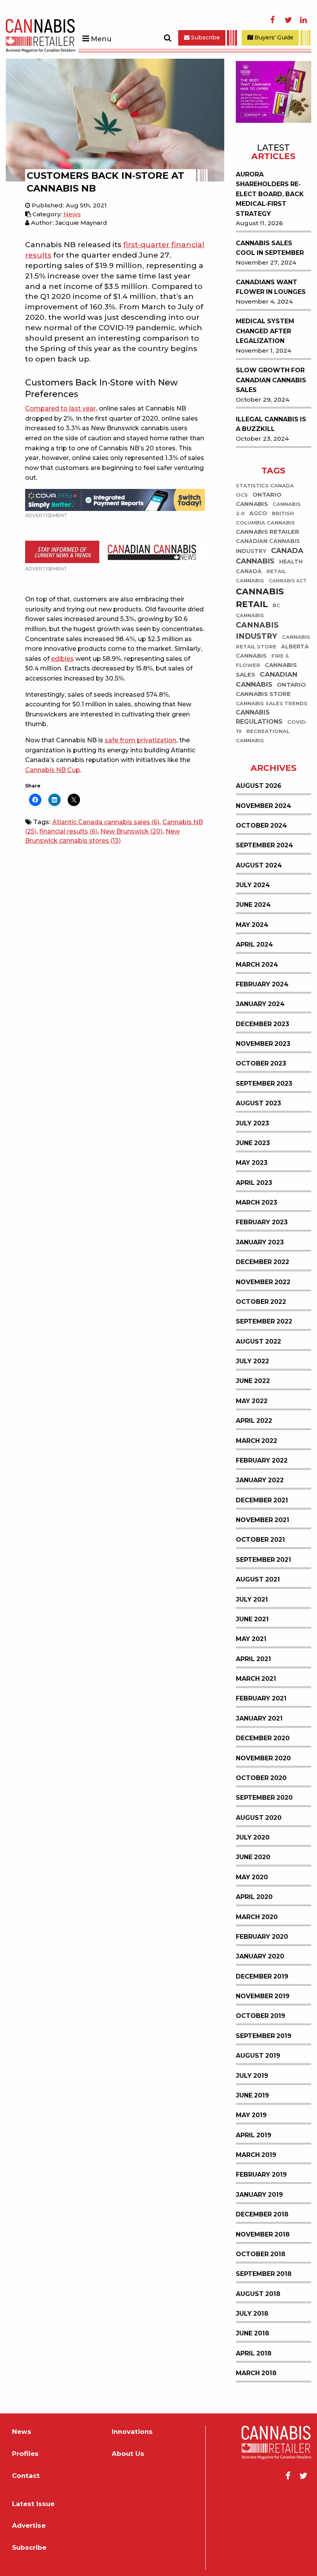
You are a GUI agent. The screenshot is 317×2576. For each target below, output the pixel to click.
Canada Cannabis (270, 556)
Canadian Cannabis (267, 680)
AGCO (258, 514)
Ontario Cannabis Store (271, 689)
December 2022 (262, 1262)
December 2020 (263, 1738)
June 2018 (252, 2333)
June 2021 (252, 1619)
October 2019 (261, 2016)
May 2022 (252, 1401)
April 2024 (254, 944)
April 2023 (254, 1183)
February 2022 (262, 1460)
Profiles (25, 2454)
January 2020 (260, 1956)
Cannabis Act (288, 581)
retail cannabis (261, 576)
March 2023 (256, 1202)
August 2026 (259, 786)
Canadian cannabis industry (268, 546)
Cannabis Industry (257, 631)
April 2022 (254, 1421)
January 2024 (260, 1004)
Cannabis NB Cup (53, 770)
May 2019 (251, 2115)
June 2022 (253, 1381)
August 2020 (259, 1818)
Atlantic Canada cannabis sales (106, 822)
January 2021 (259, 1718)
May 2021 (251, 1639)
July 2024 (253, 885)
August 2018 (258, 2294)
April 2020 (254, 1897)
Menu (101, 39)
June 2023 (253, 1143)
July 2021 (252, 1599)
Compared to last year (61, 408)
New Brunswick (131, 831)
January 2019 (259, 2195)
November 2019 (263, 1996)
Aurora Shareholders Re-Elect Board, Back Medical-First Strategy (270, 194)
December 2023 (262, 1024)
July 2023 (252, 1123)
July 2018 (252, 2314)
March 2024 (257, 965)
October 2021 (260, 1540)
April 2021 (253, 1659)
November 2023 (263, 1044)
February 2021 (261, 1698)
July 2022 (252, 1361)
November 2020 (263, 1758)
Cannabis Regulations (259, 717)
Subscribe (205, 37)
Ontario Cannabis (259, 500)
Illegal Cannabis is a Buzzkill (271, 424)
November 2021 (262, 1520)
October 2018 (261, 2254)
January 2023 (260, 1242)
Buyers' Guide (273, 37)
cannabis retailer (268, 532)
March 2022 (256, 1441)
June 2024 (253, 905)
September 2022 (264, 1321)
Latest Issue (33, 2504)
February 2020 (262, 1937)
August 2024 (259, 865)
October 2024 (261, 826)
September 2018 (264, 2274)
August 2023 (258, 1103)
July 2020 (253, 1837)
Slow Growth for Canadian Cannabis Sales (271, 380)
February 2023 (262, 1222)
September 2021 (263, 1560)
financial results (68, 831)
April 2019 (254, 2135)
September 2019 (264, 2036)
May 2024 (252, 925)
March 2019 (256, 2155)
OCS (242, 495)
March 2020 (257, 1917)
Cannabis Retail (260, 598)
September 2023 (264, 1084)
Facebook (273, 20)
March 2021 (256, 1679)
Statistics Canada (265, 486)
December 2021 (262, 1500)
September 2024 (264, 845)
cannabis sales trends (272, 704)
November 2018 (263, 2234)
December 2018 (262, 2214)
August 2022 (258, 1341)
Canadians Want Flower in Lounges (271, 287)
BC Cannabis (258, 611)
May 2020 (252, 1877)
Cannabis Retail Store (273, 642)
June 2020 (253, 1857)
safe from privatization (141, 740)
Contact (26, 2476)
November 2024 (263, 806)
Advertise (29, 2526)
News (72, 214)
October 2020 (261, 1778)
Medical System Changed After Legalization (265, 331)
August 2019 (258, 2056)
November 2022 (263, 1282)
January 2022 (260, 1480)
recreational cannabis (263, 736)
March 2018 (256, 2373)
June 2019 (252, 2095)
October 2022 (261, 1302)
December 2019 (262, 1976)
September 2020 (264, 1798)
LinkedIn (303, 20)
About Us (128, 2454)
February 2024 (262, 984)
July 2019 (252, 2076)
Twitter (288, 20)
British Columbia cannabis (265, 518)
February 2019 (261, 2175)
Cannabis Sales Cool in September (270, 248)
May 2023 (252, 1163)
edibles (62, 659)
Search (167, 38)
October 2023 (261, 1063)
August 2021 (258, 1579)
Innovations (132, 2432)
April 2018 (254, 2353)
